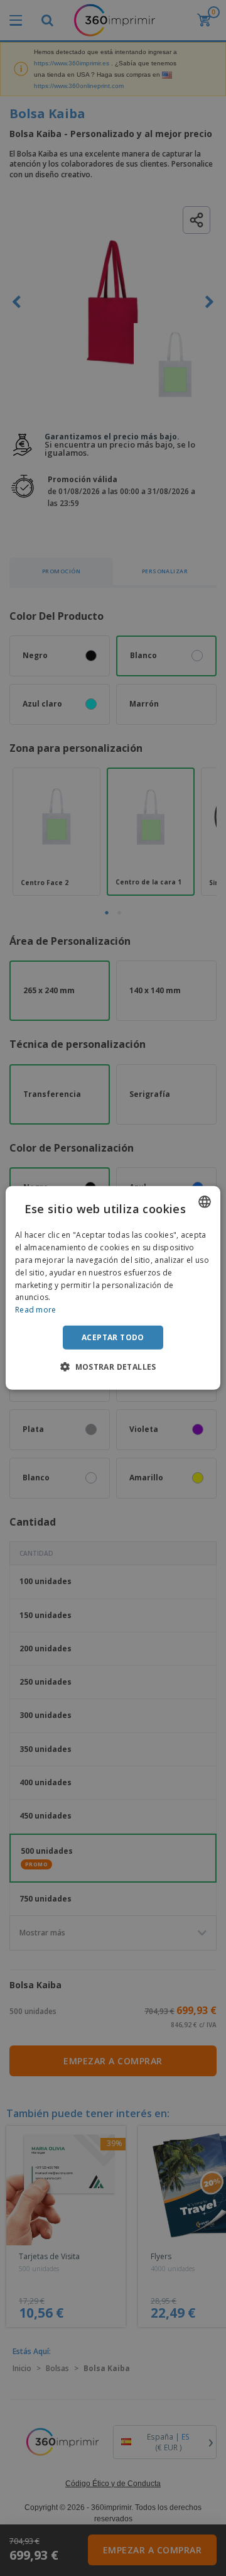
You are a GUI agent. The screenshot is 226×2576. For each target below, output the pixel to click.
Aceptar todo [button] (113, 1337)
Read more (36, 1310)
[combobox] (205, 1202)
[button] (113, 1367)
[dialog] (113, 1288)
